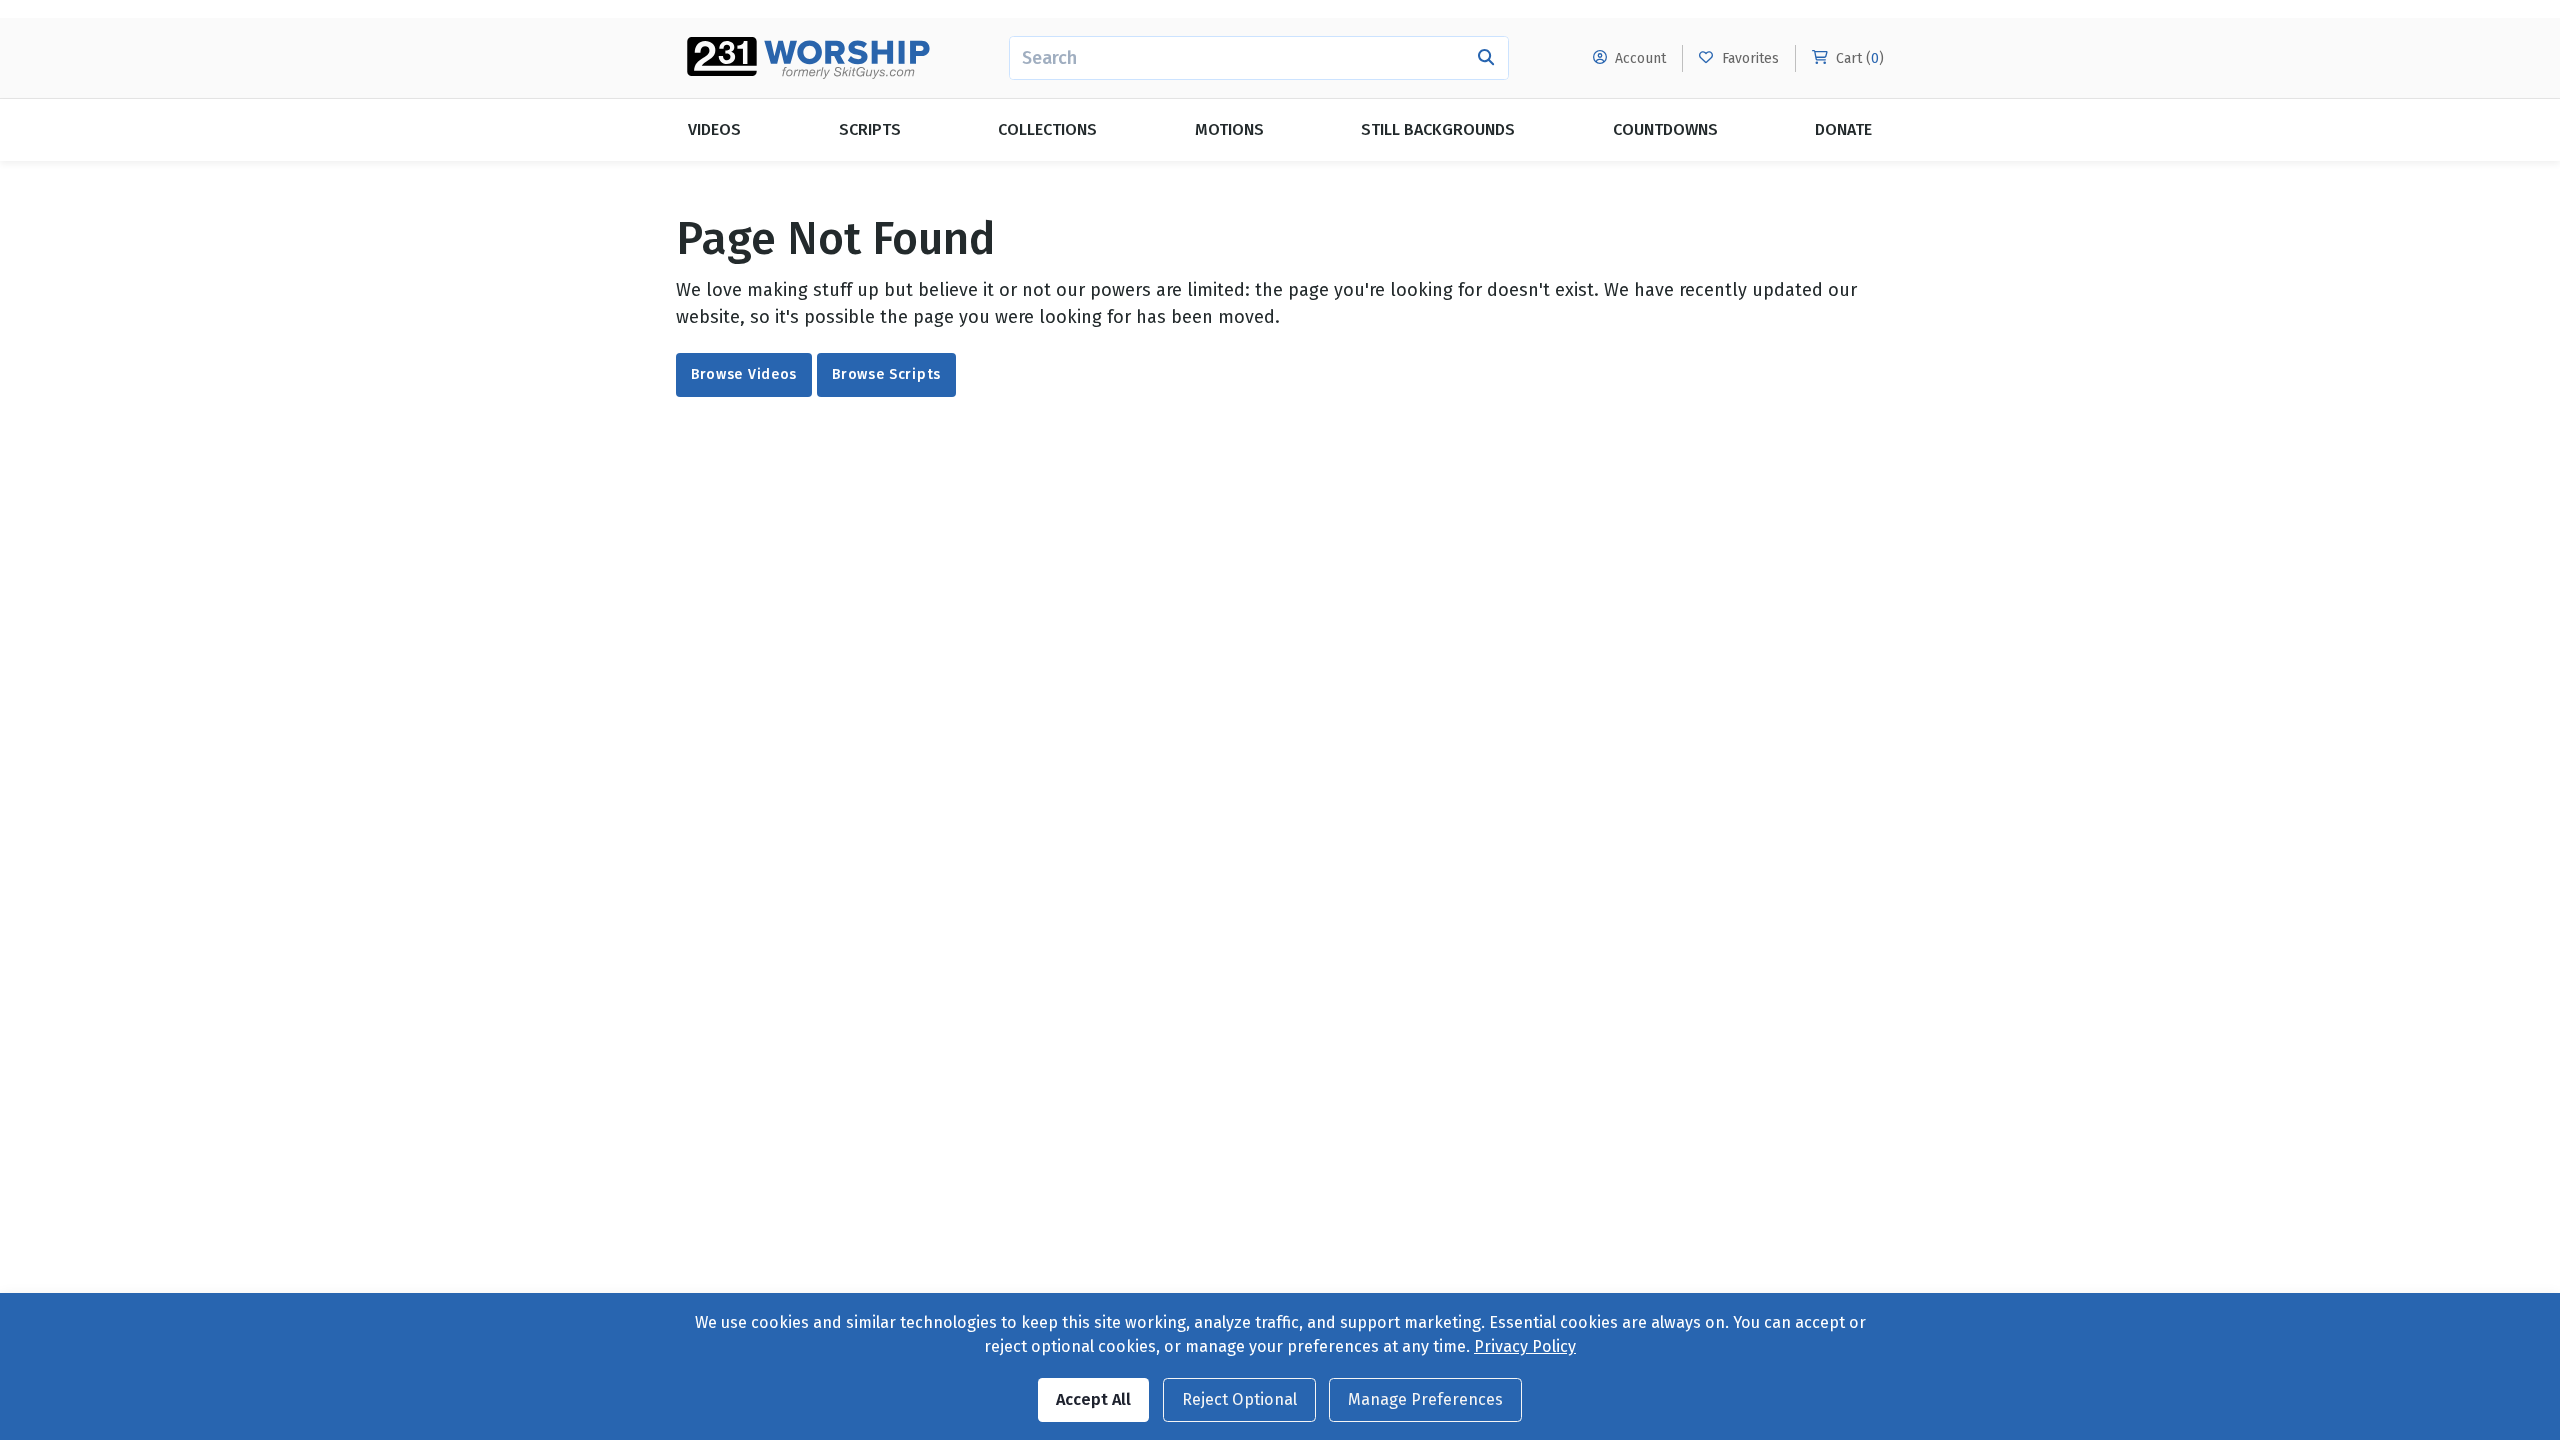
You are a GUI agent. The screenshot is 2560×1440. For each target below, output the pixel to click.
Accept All (1093, 1399)
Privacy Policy (1525, 1346)
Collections (1047, 129)
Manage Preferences (1425, 1399)
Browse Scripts (886, 374)
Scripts (870, 129)
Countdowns (1665, 129)
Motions (1229, 129)
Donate (1843, 129)
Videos (714, 129)
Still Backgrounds (1438, 129)
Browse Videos (744, 374)
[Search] (1486, 58)
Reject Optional (1239, 1399)
